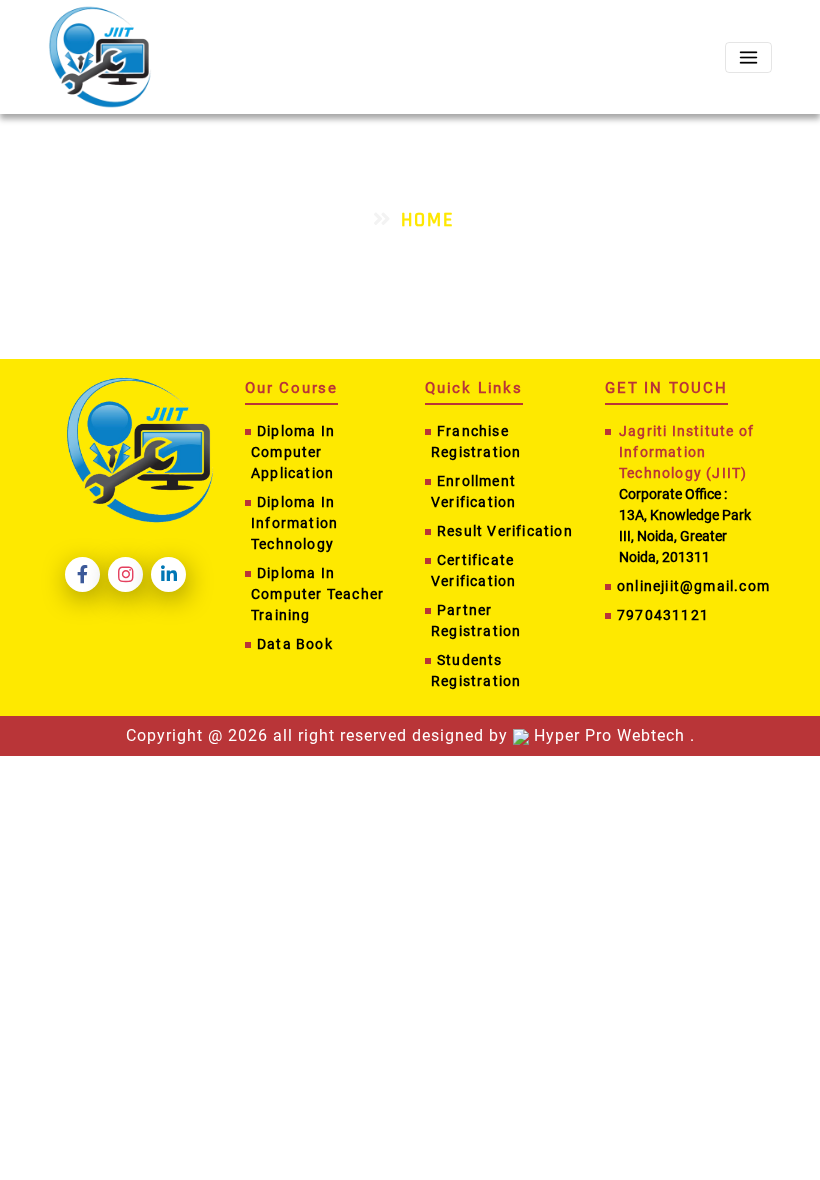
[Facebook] (82, 574)
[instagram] (125, 574)
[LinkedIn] (168, 574)
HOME (428, 220)
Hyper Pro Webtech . (612, 735)
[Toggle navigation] (748, 57)
